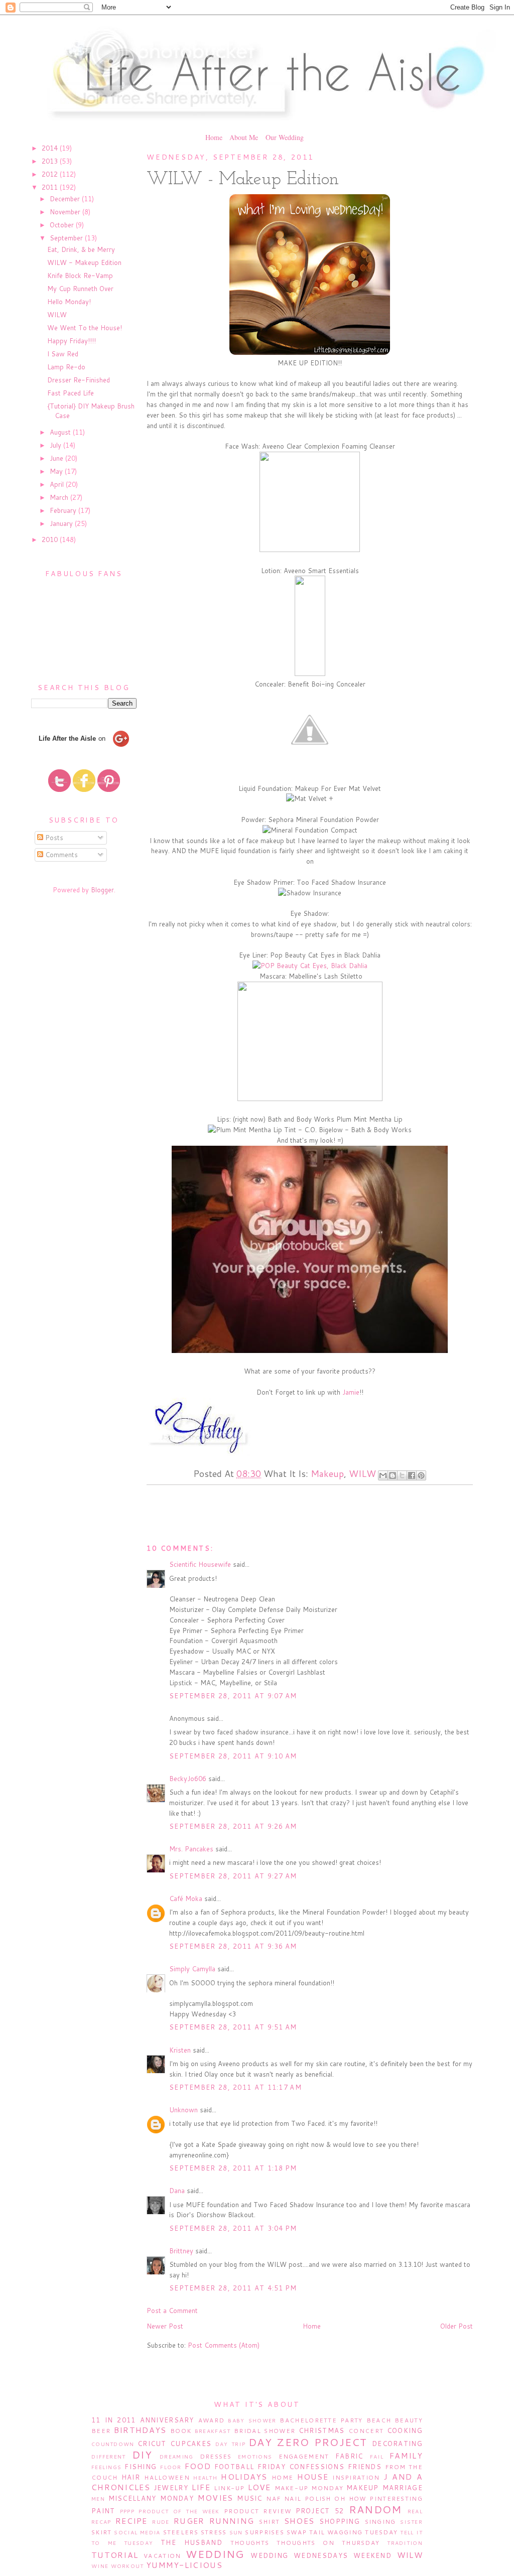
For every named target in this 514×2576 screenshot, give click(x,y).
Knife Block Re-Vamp (80, 276)
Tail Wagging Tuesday (353, 2532)
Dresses (216, 2456)
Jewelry (171, 2488)
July (56, 445)
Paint (103, 2511)
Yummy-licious (184, 2565)
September (67, 238)
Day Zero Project (308, 2442)
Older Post (457, 2326)
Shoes (299, 2521)
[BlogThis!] (393, 1475)
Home (214, 137)
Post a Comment (172, 2311)
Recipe (132, 2521)
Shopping (340, 2521)
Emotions (255, 2457)
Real (415, 2511)
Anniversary (167, 2420)
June (57, 458)
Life (201, 2487)
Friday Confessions (301, 2467)
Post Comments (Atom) (224, 2345)
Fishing (141, 2467)
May (57, 471)
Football (234, 2467)
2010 (51, 539)
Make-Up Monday (309, 2488)
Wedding (215, 2554)
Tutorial (115, 2555)
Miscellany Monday (151, 2498)
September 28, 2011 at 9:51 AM (233, 2027)
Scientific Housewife (200, 1564)
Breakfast (213, 2431)
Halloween (167, 2477)
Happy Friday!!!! (72, 341)
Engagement (304, 2456)
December (66, 199)
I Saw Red (63, 354)
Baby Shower (252, 2420)
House (313, 2477)
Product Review (258, 2511)
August (61, 432)
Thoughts (250, 2543)
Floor (171, 2467)
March (60, 497)
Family (406, 2456)
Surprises (265, 2532)
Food (198, 2466)
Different (109, 2457)
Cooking (405, 2430)
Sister (411, 2522)
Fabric (349, 2456)
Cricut (152, 2444)
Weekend (372, 2555)
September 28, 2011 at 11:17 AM (235, 2087)
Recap (101, 2522)
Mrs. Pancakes (191, 1849)
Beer (101, 2431)
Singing (380, 2522)
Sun (236, 2532)
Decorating (397, 2444)
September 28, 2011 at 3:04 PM (233, 2228)
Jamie (351, 1392)
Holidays (244, 2477)
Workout (127, 2566)
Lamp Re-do (66, 367)
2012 (51, 174)
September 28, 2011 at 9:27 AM (233, 1876)
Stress (214, 2532)
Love (260, 2487)
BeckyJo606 (188, 1779)
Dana (177, 2191)
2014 (51, 148)
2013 (51, 161)
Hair (131, 2477)
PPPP (127, 2511)
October (63, 225)
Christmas (322, 2430)
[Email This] (383, 1475)
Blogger (102, 890)
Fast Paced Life (71, 393)
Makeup (327, 1473)
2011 (51, 187)
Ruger (189, 2521)
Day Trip (230, 2444)
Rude (161, 2522)
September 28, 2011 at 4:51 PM (233, 2288)
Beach (379, 2420)
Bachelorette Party (321, 2420)
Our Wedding (285, 137)
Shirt (270, 2522)
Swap (297, 2532)
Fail (377, 2457)
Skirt (102, 2532)
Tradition (405, 2543)
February (64, 510)
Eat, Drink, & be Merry (81, 249)
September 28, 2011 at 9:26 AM (233, 1826)
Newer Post (165, 2326)
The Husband (191, 2542)
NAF (273, 2498)
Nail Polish (308, 2498)
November (66, 212)
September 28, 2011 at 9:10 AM (233, 1756)
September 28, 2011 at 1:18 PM (233, 2168)
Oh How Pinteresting (378, 2498)
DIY (142, 2455)
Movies (216, 2498)
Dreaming (176, 2457)
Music (250, 2498)
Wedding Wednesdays (299, 2555)
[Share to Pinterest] (421, 1475)
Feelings (106, 2467)
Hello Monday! (69, 302)
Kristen (180, 2050)
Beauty (409, 2420)
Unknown (183, 2110)
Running (232, 2521)
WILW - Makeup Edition (84, 262)
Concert (366, 2431)
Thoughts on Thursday (328, 2543)
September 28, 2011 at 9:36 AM (233, 1946)
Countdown (113, 2444)
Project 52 (320, 2511)
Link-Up (229, 2488)
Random (375, 2509)
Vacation (162, 2556)
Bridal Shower (265, 2431)
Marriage (403, 2488)
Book (181, 2431)
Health (205, 2478)
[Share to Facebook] (412, 1475)
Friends (365, 2467)
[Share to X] (402, 1475)
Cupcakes (191, 2444)
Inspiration (356, 2477)
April (58, 484)
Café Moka (186, 1899)
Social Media (137, 2532)
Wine (100, 2566)
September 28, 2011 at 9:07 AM (233, 1696)
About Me (244, 137)
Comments (60, 855)
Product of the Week (179, 2511)
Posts (53, 838)
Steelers (181, 2532)
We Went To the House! (85, 328)
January (62, 523)
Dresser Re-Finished (79, 380)
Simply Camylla (192, 1969)
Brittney (181, 2251)
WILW (57, 315)
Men (98, 2499)
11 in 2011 (113, 2420)
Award (212, 2420)
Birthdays (140, 2430)
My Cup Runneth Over (80, 289)
